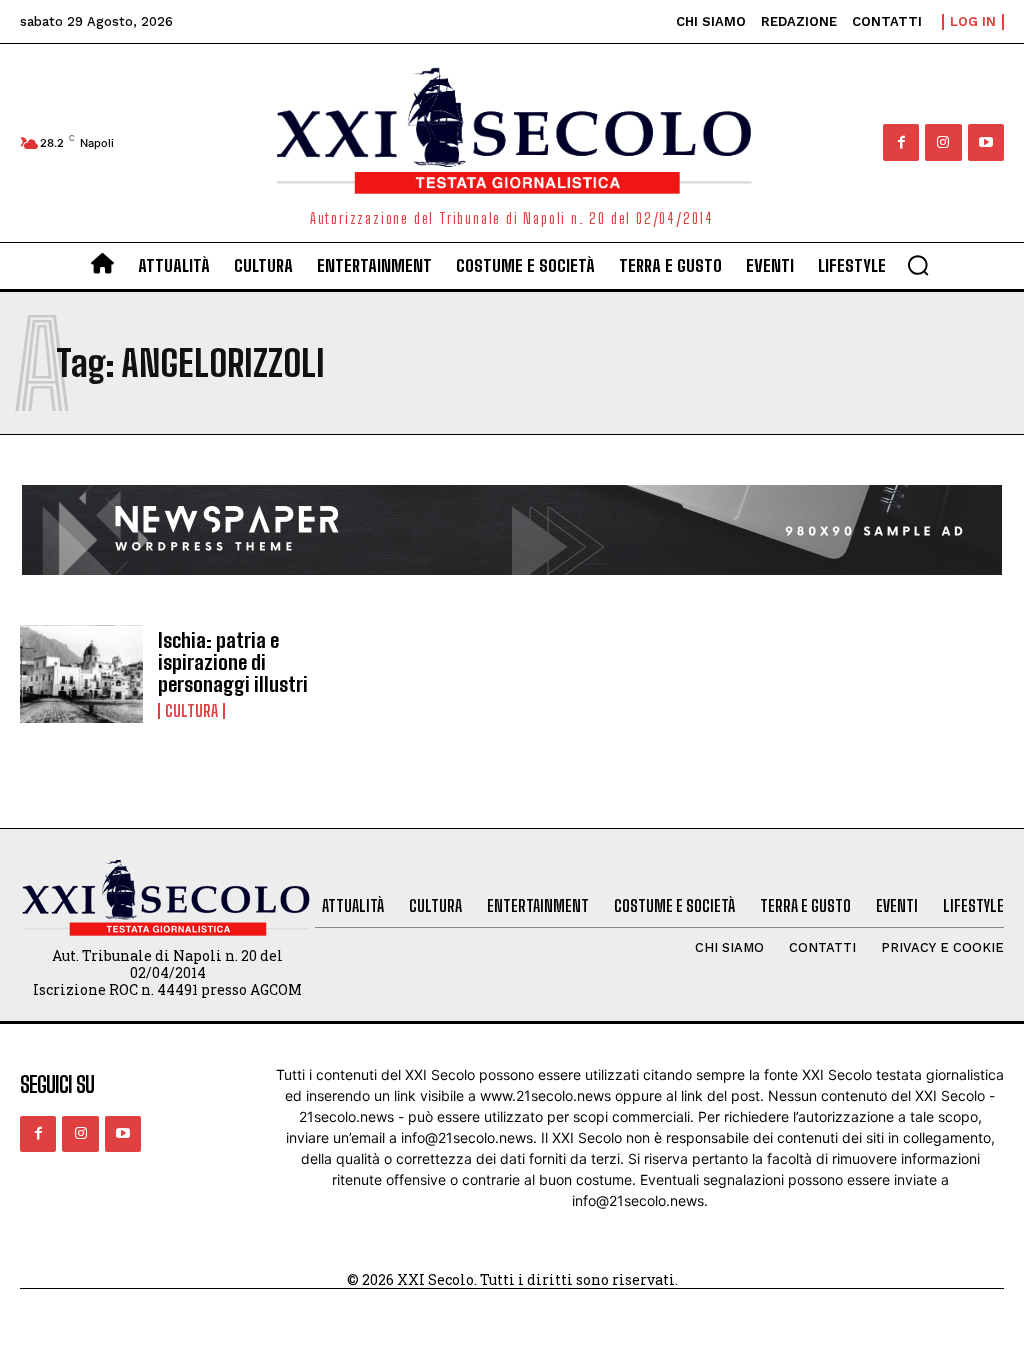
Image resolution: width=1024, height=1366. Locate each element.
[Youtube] (986, 142)
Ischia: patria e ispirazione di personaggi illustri (233, 662)
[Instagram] (943, 142)
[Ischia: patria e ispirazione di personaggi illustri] (81, 674)
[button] (918, 265)
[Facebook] (901, 142)
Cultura (191, 711)
